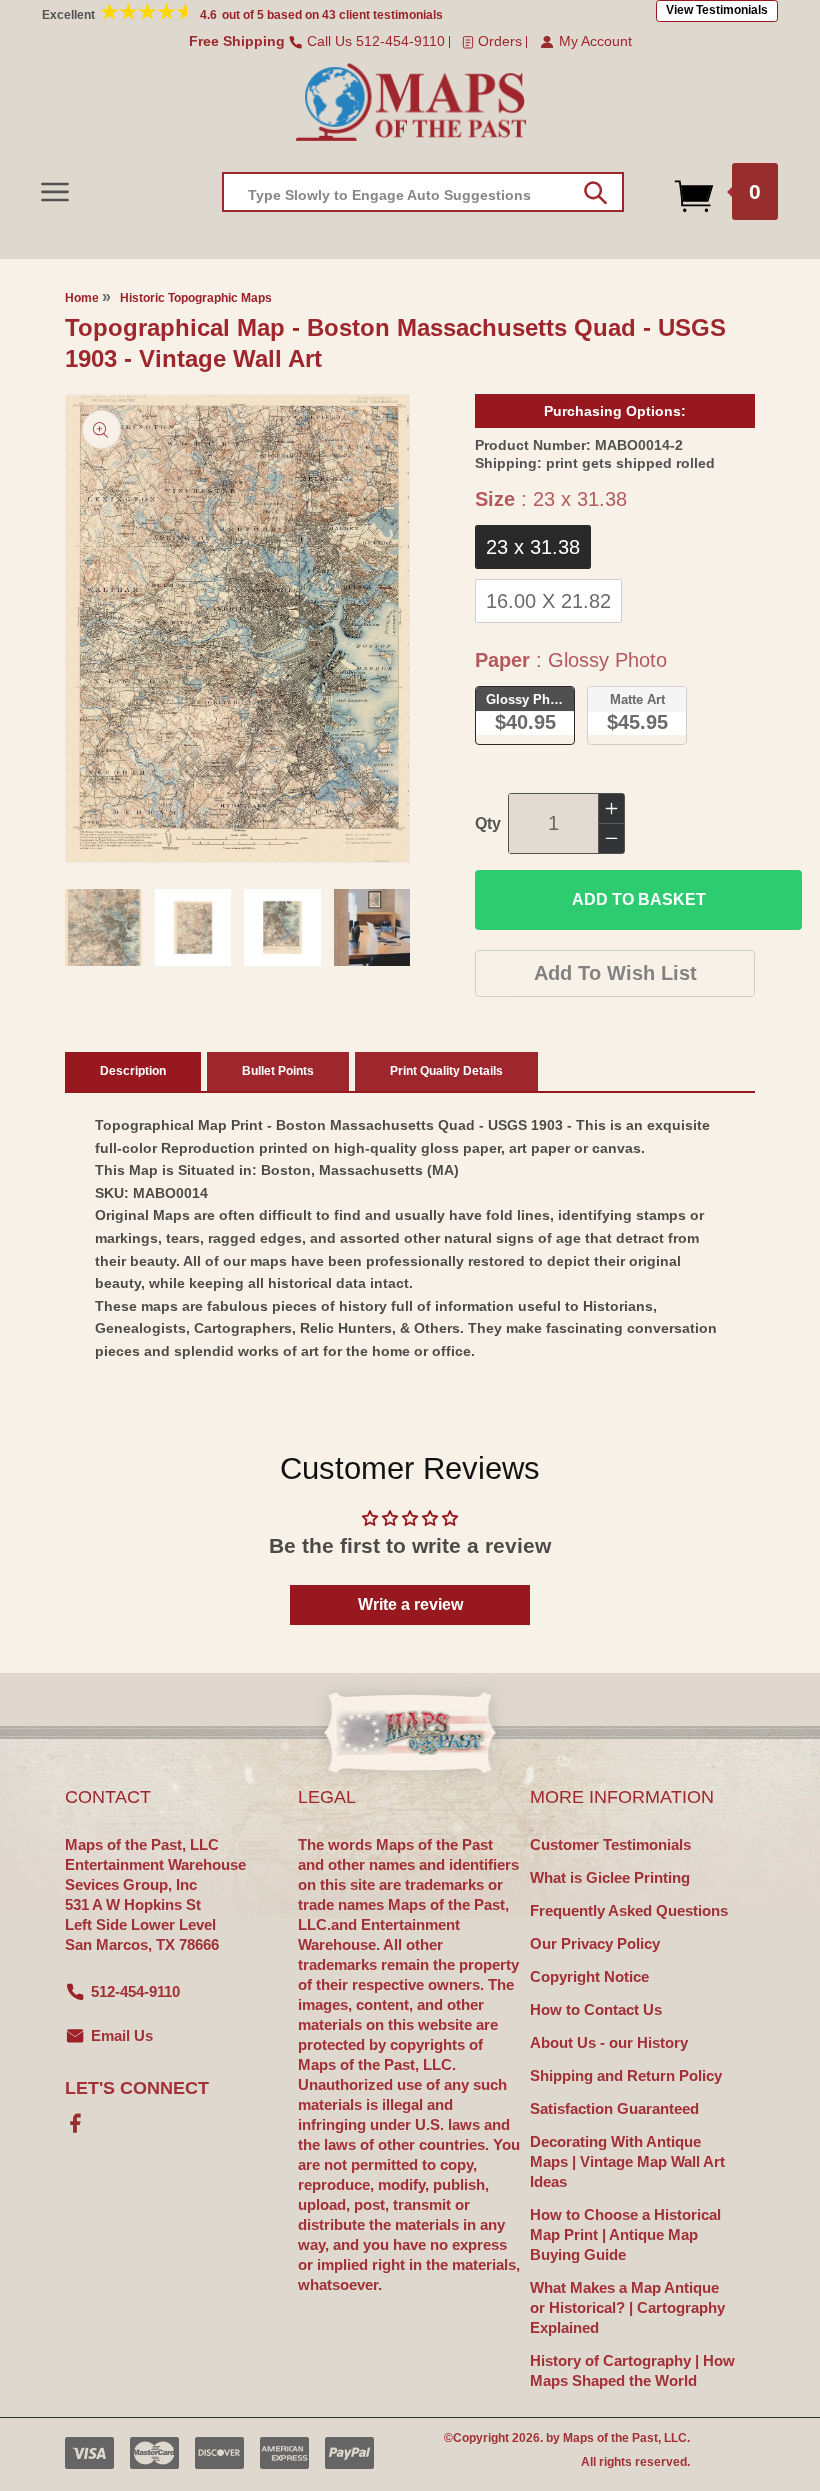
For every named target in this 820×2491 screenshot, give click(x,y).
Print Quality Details (446, 1071)
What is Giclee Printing (610, 1877)
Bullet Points (278, 1071)
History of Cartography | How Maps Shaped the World (632, 2370)
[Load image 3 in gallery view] (282, 927)
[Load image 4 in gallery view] (372, 927)
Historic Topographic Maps (196, 298)
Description (133, 1071)
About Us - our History (609, 2042)
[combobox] (423, 192)
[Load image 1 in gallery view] (103, 927)
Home (82, 298)
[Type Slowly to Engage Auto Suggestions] (595, 193)
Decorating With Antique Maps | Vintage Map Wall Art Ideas (627, 2161)
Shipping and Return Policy (626, 2075)
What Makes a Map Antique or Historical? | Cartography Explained (627, 2307)
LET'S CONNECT (137, 2088)
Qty (488, 823)
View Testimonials (717, 10)
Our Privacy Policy (595, 1943)
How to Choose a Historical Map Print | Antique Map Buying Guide (625, 2234)
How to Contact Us (596, 2009)
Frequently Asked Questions (629, 1910)
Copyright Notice (589, 1976)
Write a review (410, 1604)
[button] (54, 191)
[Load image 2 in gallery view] (193, 927)
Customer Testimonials (610, 1844)
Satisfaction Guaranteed (614, 2108)
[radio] (533, 547)
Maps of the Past (610, 2438)
